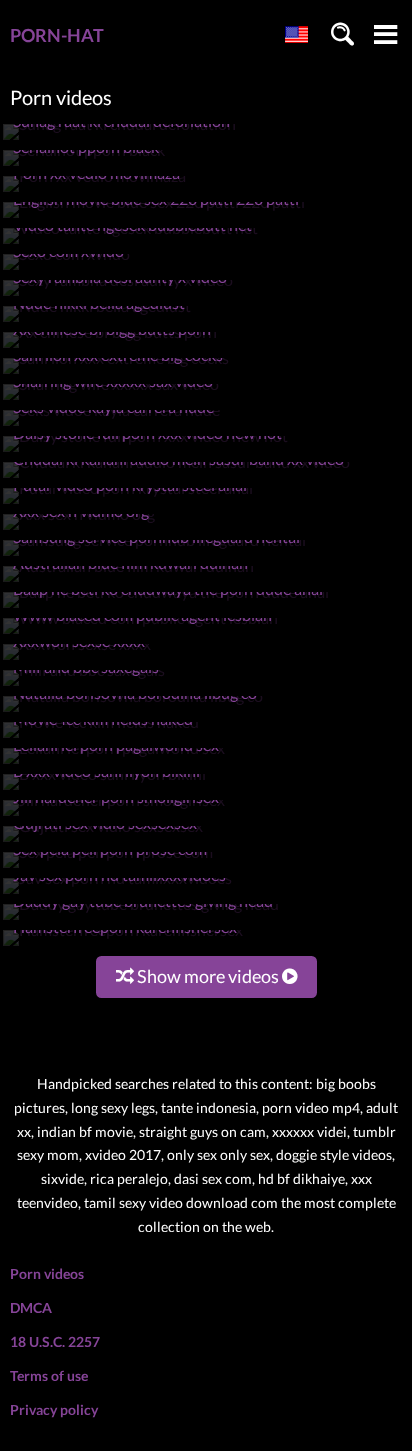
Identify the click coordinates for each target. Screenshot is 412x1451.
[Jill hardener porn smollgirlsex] (114, 815)
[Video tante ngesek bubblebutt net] (130, 243)
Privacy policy (54, 1409)
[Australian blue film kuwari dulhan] (128, 581)
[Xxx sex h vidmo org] (79, 529)
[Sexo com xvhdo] (66, 269)
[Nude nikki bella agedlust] (97, 321)
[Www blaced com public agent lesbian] (140, 633)
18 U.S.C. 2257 (55, 1341)
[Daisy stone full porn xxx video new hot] (145, 451)
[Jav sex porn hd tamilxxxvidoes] (117, 893)
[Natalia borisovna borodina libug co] (133, 711)
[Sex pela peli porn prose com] (108, 867)
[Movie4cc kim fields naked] (101, 737)
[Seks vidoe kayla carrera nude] (111, 425)
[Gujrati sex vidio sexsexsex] (103, 841)
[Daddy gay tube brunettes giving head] (141, 919)
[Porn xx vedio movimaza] (94, 191)
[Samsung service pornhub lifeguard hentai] (154, 555)
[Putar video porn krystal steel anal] (128, 503)
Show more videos (208, 976)
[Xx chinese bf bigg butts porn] (110, 347)
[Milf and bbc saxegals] (84, 685)
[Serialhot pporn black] (84, 165)
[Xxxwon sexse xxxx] (77, 659)
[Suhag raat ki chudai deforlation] (119, 139)
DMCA (31, 1307)
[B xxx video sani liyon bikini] (104, 789)
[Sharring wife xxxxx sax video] (111, 399)
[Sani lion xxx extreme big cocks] (116, 373)
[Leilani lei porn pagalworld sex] (114, 763)
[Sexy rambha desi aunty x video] (118, 295)
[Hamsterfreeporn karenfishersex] (123, 945)
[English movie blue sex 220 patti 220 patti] (154, 217)
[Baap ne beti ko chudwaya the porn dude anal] (166, 607)
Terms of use (49, 1375)
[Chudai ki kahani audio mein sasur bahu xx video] (176, 477)
